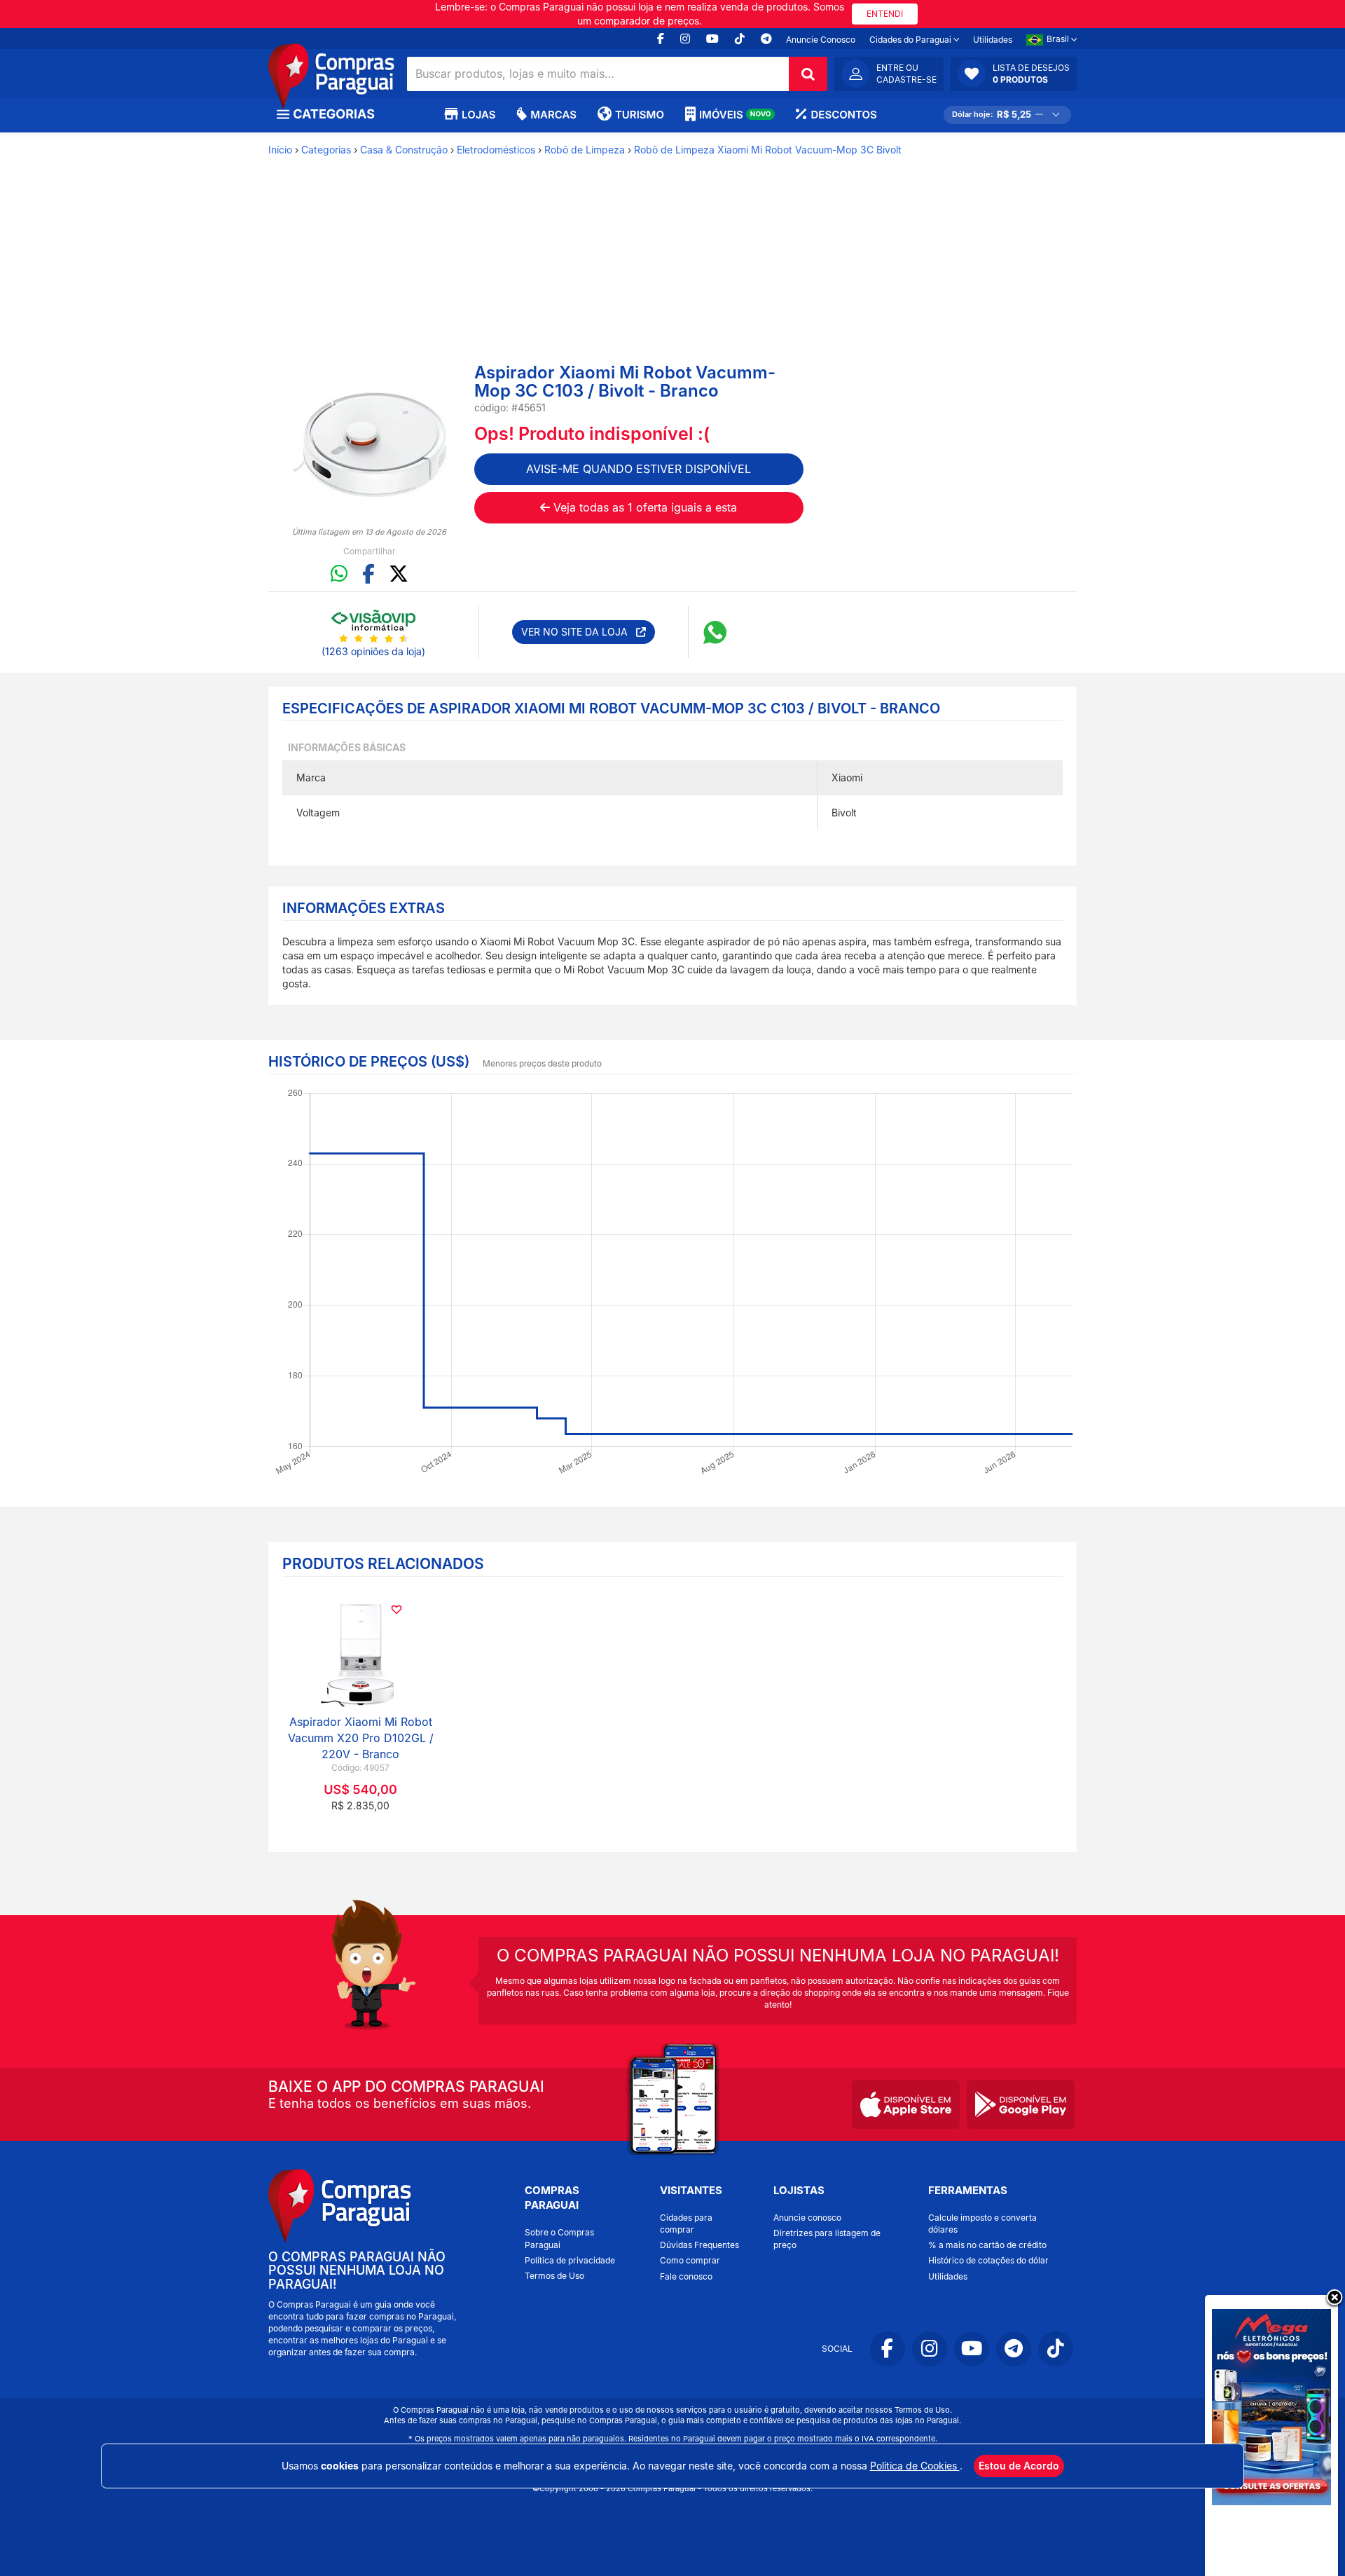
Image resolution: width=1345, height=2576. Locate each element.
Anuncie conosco (807, 2218)
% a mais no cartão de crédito (987, 2245)
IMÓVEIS (735, 115)
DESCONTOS (843, 115)
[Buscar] (808, 74)
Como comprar (690, 2260)
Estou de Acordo (1019, 2466)
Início (280, 150)
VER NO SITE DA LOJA (579, 632)
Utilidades (993, 40)
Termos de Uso (554, 2276)
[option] (370, 444)
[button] (1014, 74)
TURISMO (640, 115)
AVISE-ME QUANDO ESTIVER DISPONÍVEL (639, 469)
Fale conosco (686, 2276)
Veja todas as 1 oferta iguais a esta (643, 507)
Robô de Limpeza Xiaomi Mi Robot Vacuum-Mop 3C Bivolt (768, 150)
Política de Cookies (915, 2466)
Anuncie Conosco (821, 40)
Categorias (326, 150)
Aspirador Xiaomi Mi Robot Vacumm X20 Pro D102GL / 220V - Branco (361, 1738)
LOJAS (478, 115)
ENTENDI (885, 14)
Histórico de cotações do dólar (988, 2260)
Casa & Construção (404, 150)
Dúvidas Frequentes (699, 2245)
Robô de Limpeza (585, 150)
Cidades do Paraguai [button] (911, 40)
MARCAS (553, 115)
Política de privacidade (570, 2260)
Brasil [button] (1059, 39)
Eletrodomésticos (496, 150)
